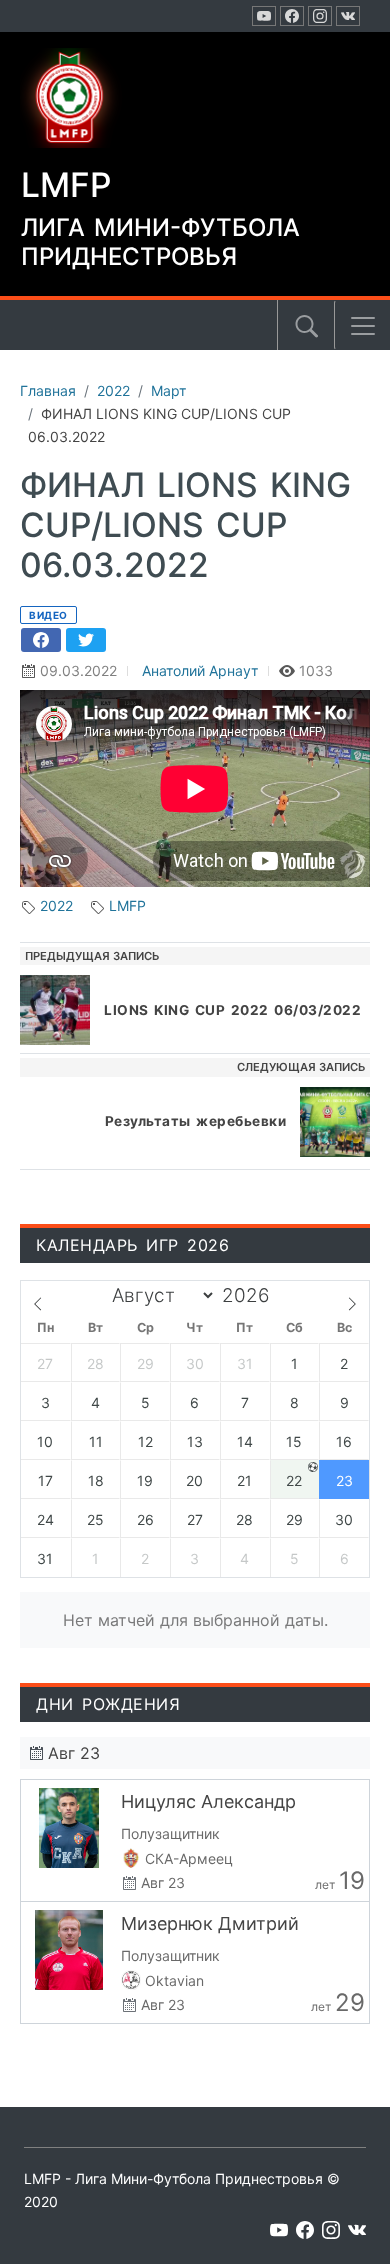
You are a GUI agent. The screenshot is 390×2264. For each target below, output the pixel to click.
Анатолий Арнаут (200, 670)
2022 (56, 905)
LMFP (127, 905)
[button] (363, 326)
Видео (48, 615)
